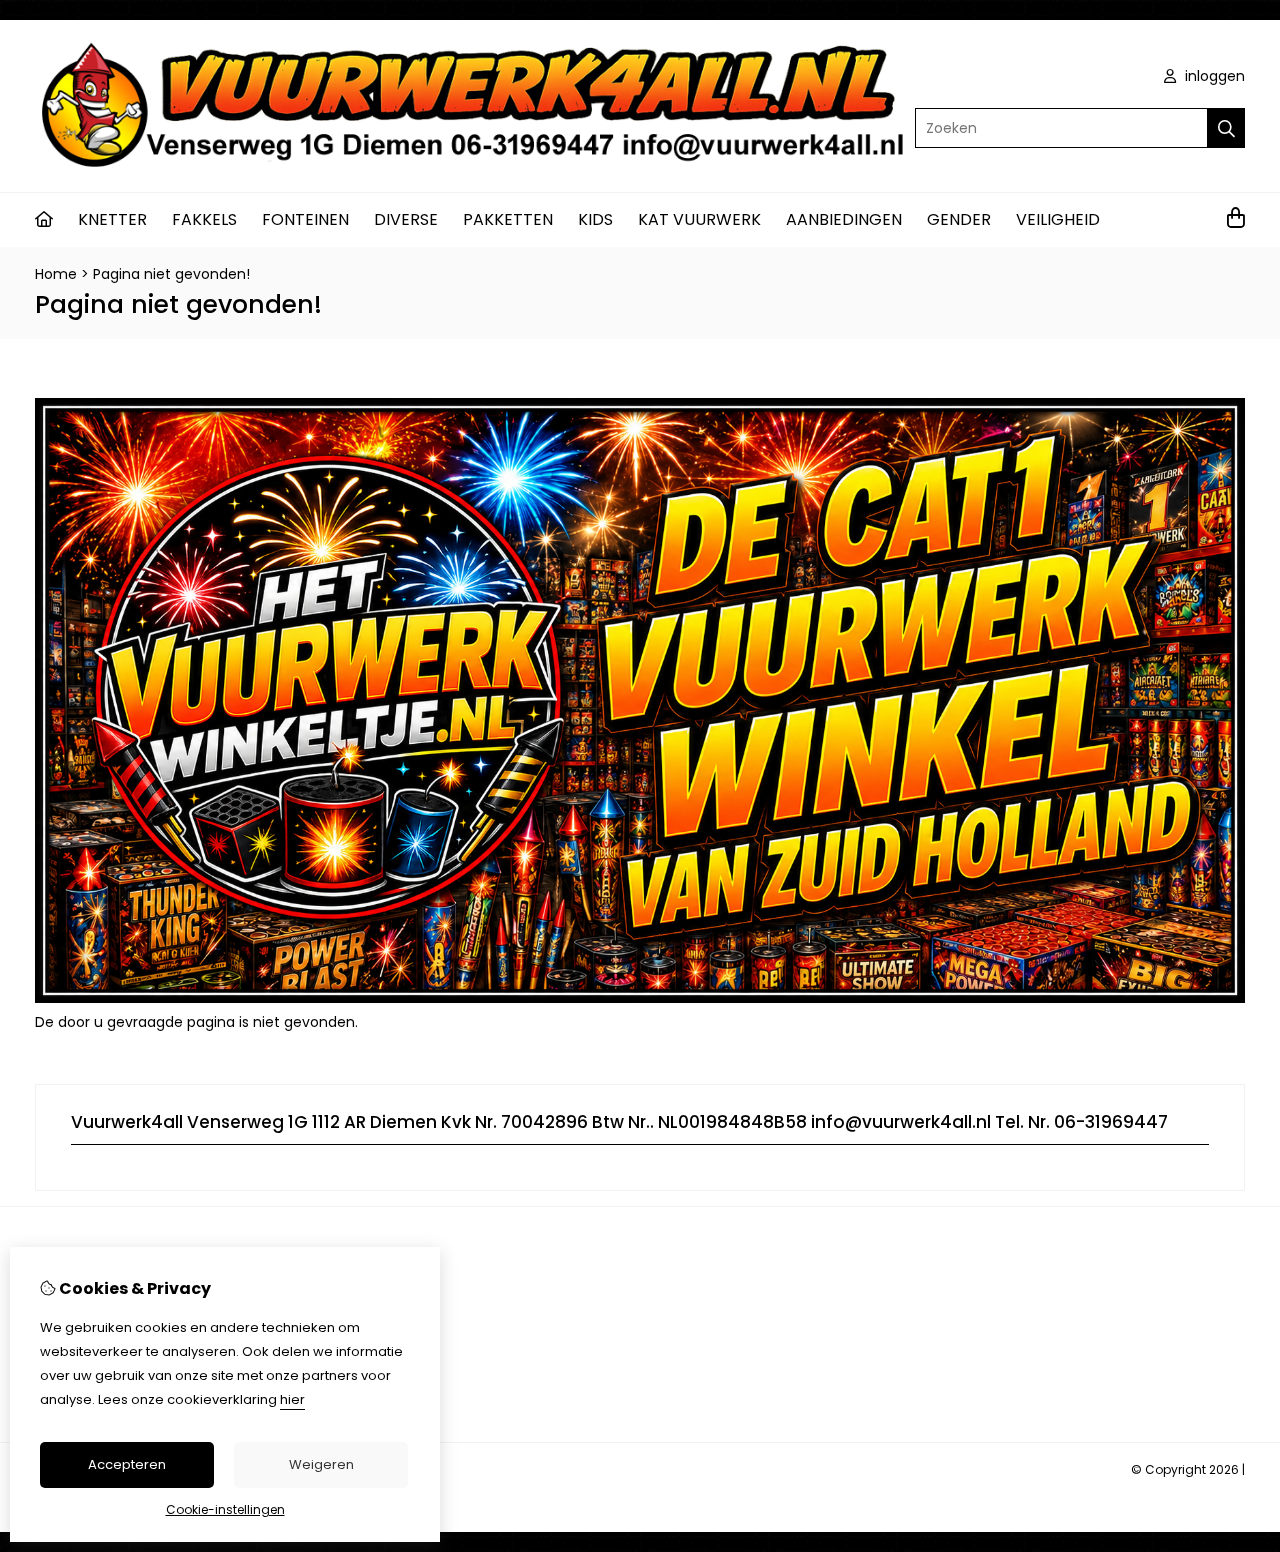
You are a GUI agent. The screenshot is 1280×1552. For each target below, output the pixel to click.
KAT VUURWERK (699, 219)
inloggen (1213, 76)
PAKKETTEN (508, 219)
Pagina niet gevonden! (171, 274)
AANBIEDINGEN (844, 219)
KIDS (595, 219)
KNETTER (112, 219)
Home (56, 274)
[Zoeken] (1226, 128)
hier (292, 1399)
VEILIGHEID (1058, 219)
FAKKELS (204, 219)
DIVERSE (406, 219)
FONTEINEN (305, 219)
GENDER (959, 219)
